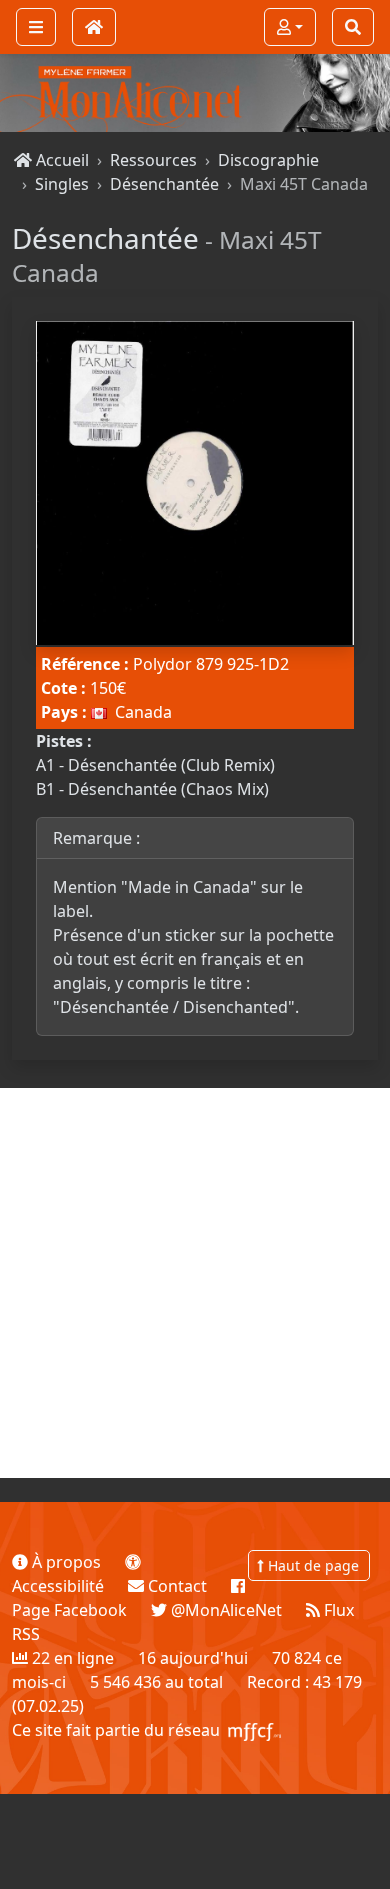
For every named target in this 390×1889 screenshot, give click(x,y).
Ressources (153, 160)
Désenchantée (164, 184)
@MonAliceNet (224, 1610)
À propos (64, 1562)
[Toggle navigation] (36, 27)
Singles (62, 184)
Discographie (268, 160)
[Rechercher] (353, 27)
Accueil (60, 160)
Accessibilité (58, 1586)
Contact (175, 1586)
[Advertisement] (195, 1283)
